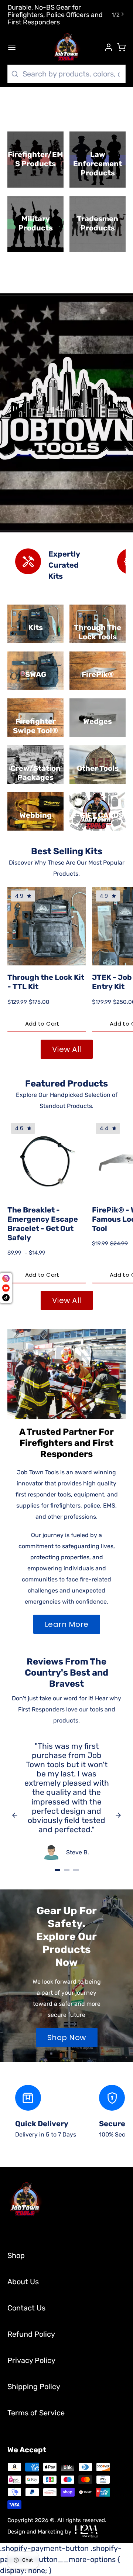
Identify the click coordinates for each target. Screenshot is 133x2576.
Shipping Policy (34, 2387)
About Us (23, 2282)
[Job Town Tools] (66, 47)
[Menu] (16, 47)
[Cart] (121, 47)
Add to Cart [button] (42, 1024)
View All (67, 1049)
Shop (16, 2255)
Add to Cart (42, 1275)
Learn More (67, 1624)
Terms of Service (36, 2413)
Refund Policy (31, 2334)
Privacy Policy (31, 2360)
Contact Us (26, 2308)
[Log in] (105, 47)
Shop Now (67, 2038)
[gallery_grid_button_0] (57, 1870)
